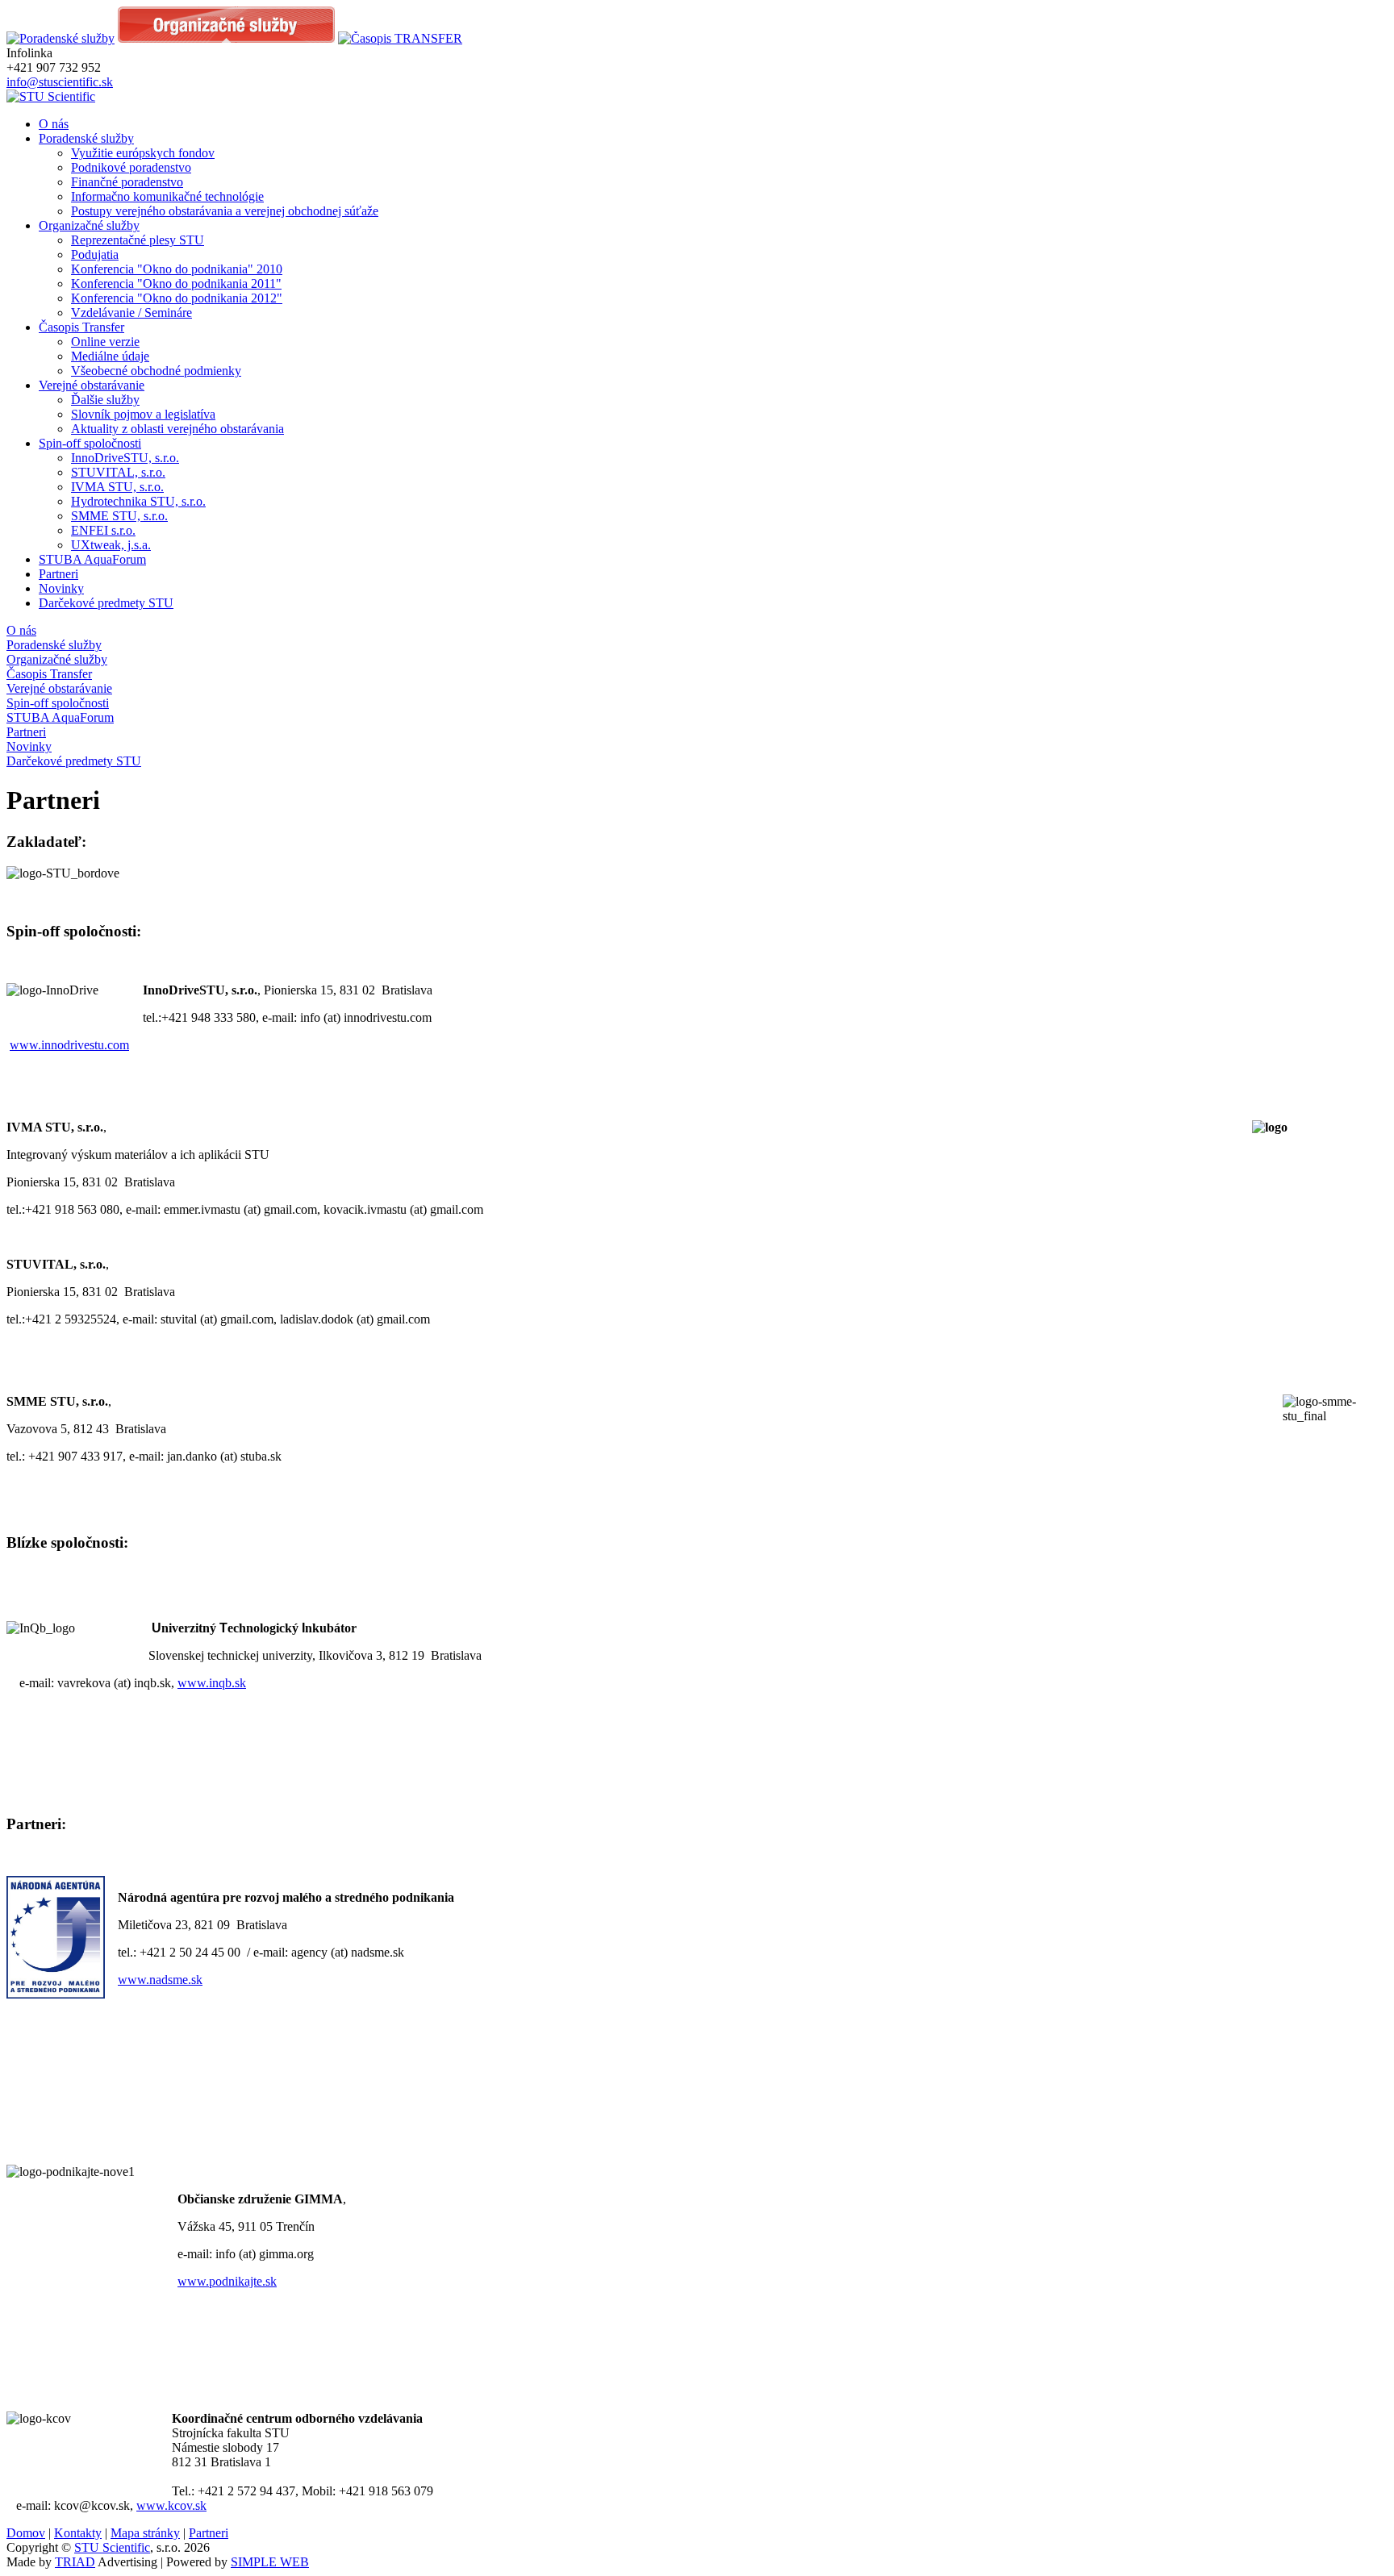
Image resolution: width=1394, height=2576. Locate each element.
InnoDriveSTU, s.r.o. (125, 458)
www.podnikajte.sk (227, 2281)
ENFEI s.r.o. (103, 530)
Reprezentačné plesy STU (138, 240)
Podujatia (95, 254)
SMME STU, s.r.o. (119, 516)
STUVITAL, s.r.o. (118, 472)
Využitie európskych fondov (143, 153)
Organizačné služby (89, 225)
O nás (54, 124)
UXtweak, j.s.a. (111, 545)
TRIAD (75, 2562)
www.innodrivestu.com (69, 1045)
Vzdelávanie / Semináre (131, 313)
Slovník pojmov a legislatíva (143, 414)
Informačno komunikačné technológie (167, 196)
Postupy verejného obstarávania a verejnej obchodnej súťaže (225, 211)
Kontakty (78, 2533)
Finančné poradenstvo (127, 182)
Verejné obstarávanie (92, 385)
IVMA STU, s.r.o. (117, 487)
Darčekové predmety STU (106, 603)
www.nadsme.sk (160, 1980)
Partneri (58, 574)
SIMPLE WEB (270, 2562)
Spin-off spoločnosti (90, 443)
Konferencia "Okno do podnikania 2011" (176, 283)
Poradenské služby (86, 138)
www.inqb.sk (212, 1683)
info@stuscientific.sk (60, 82)
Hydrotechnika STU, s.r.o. (138, 501)
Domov (26, 2533)
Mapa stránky (145, 2533)
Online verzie (105, 342)
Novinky (61, 588)
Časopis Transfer (81, 327)
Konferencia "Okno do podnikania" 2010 (177, 269)
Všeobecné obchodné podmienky (156, 371)
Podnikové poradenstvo (131, 167)
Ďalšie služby (105, 400)
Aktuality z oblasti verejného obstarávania (177, 429)
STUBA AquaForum (92, 559)
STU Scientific (112, 2547)
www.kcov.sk (171, 2505)
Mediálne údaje (110, 356)
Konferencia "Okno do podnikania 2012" (177, 298)
